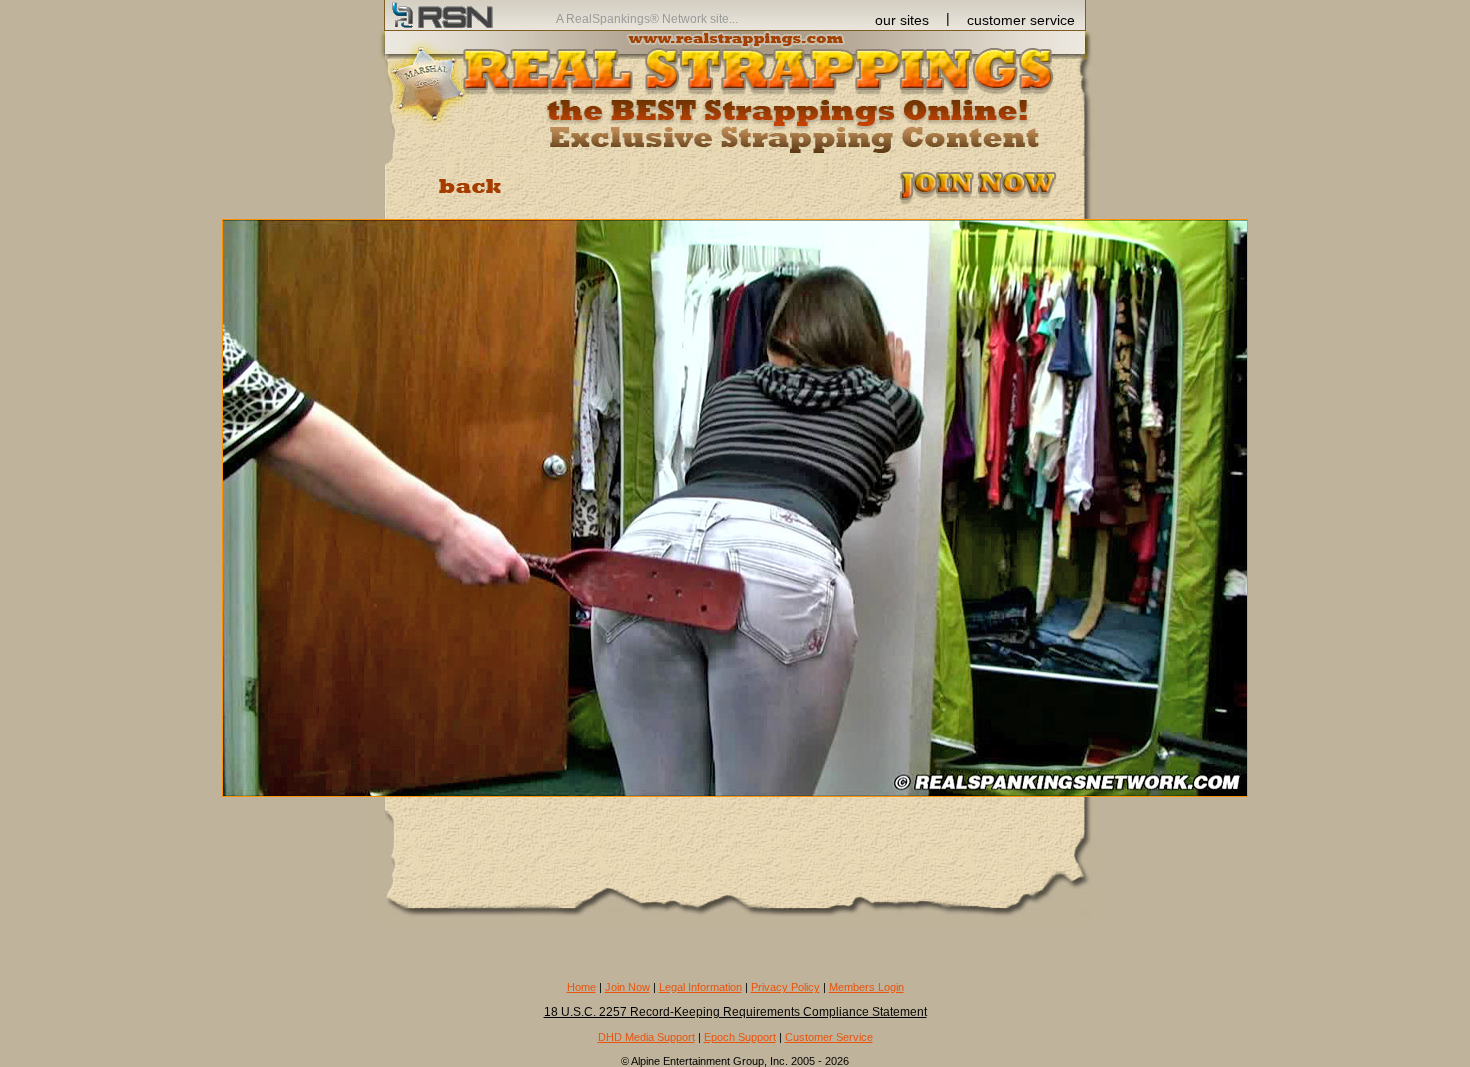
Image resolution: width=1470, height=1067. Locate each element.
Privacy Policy (785, 987)
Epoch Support (740, 1037)
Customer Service (829, 1037)
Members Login (866, 987)
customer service (1021, 20)
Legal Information (700, 987)
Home (581, 987)
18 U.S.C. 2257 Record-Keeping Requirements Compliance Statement (735, 1012)
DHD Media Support (646, 1037)
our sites (902, 20)
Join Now (627, 987)
